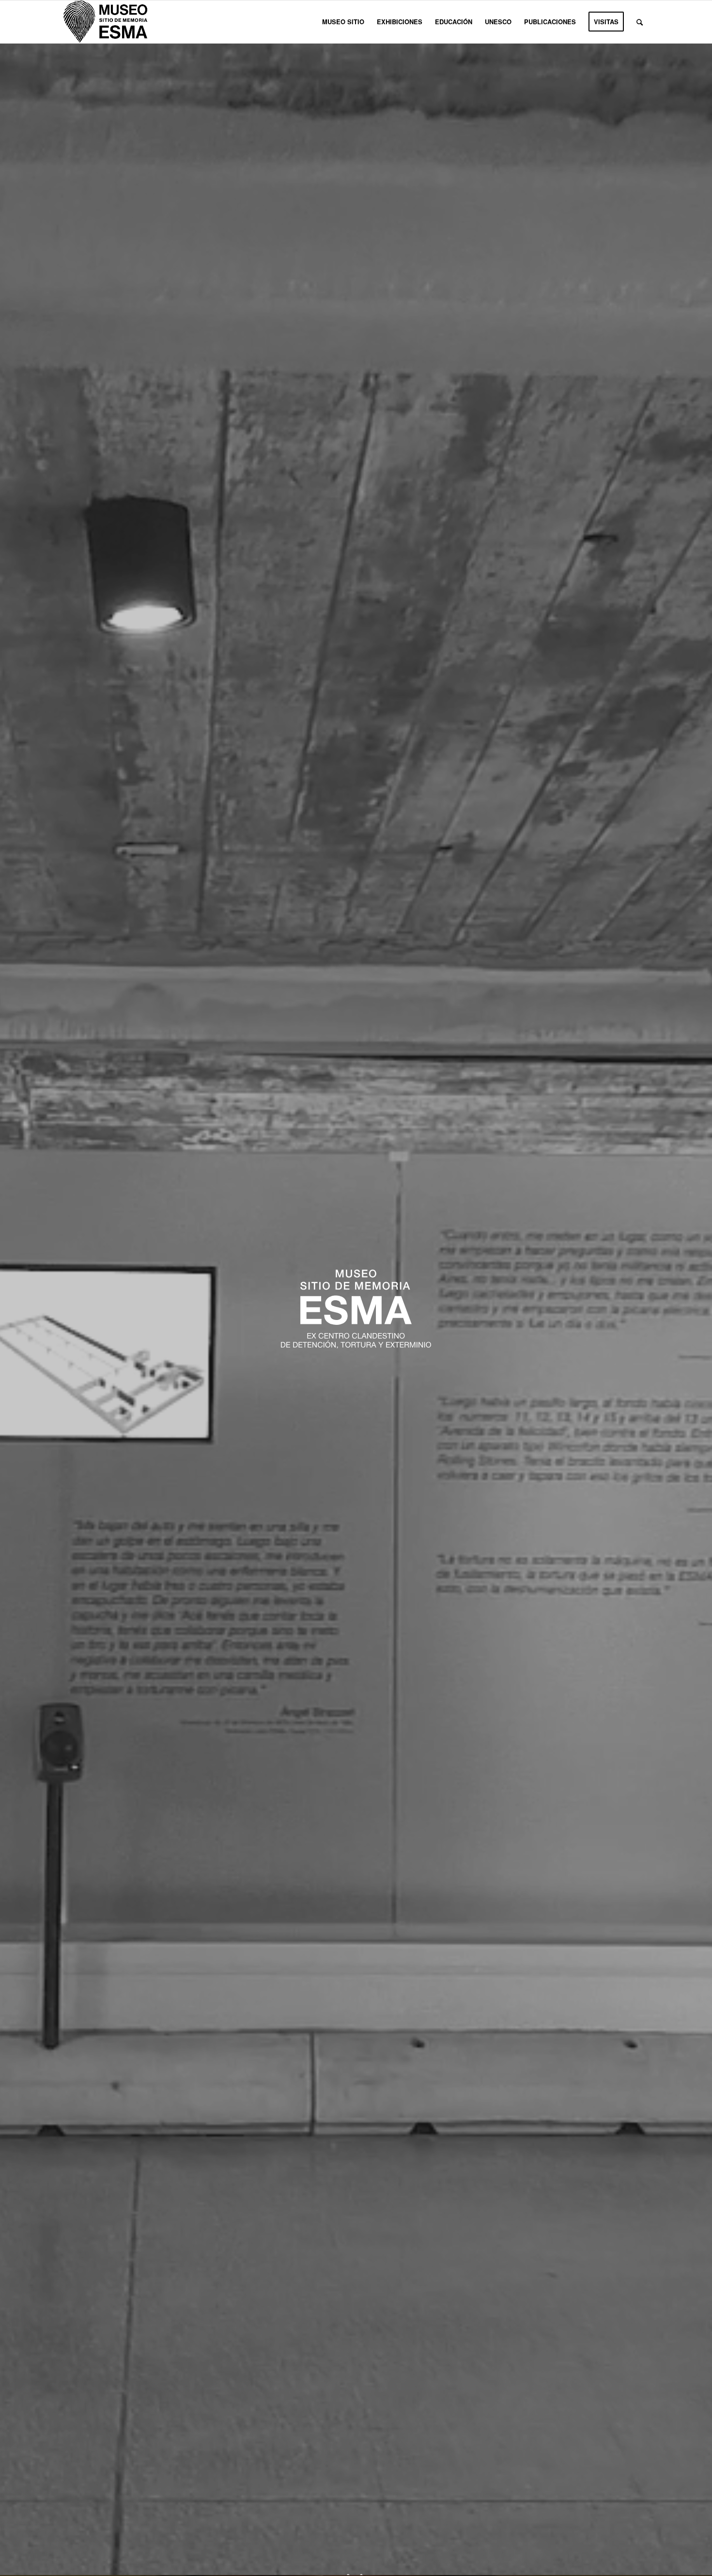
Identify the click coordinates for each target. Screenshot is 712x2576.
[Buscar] (640, 22)
